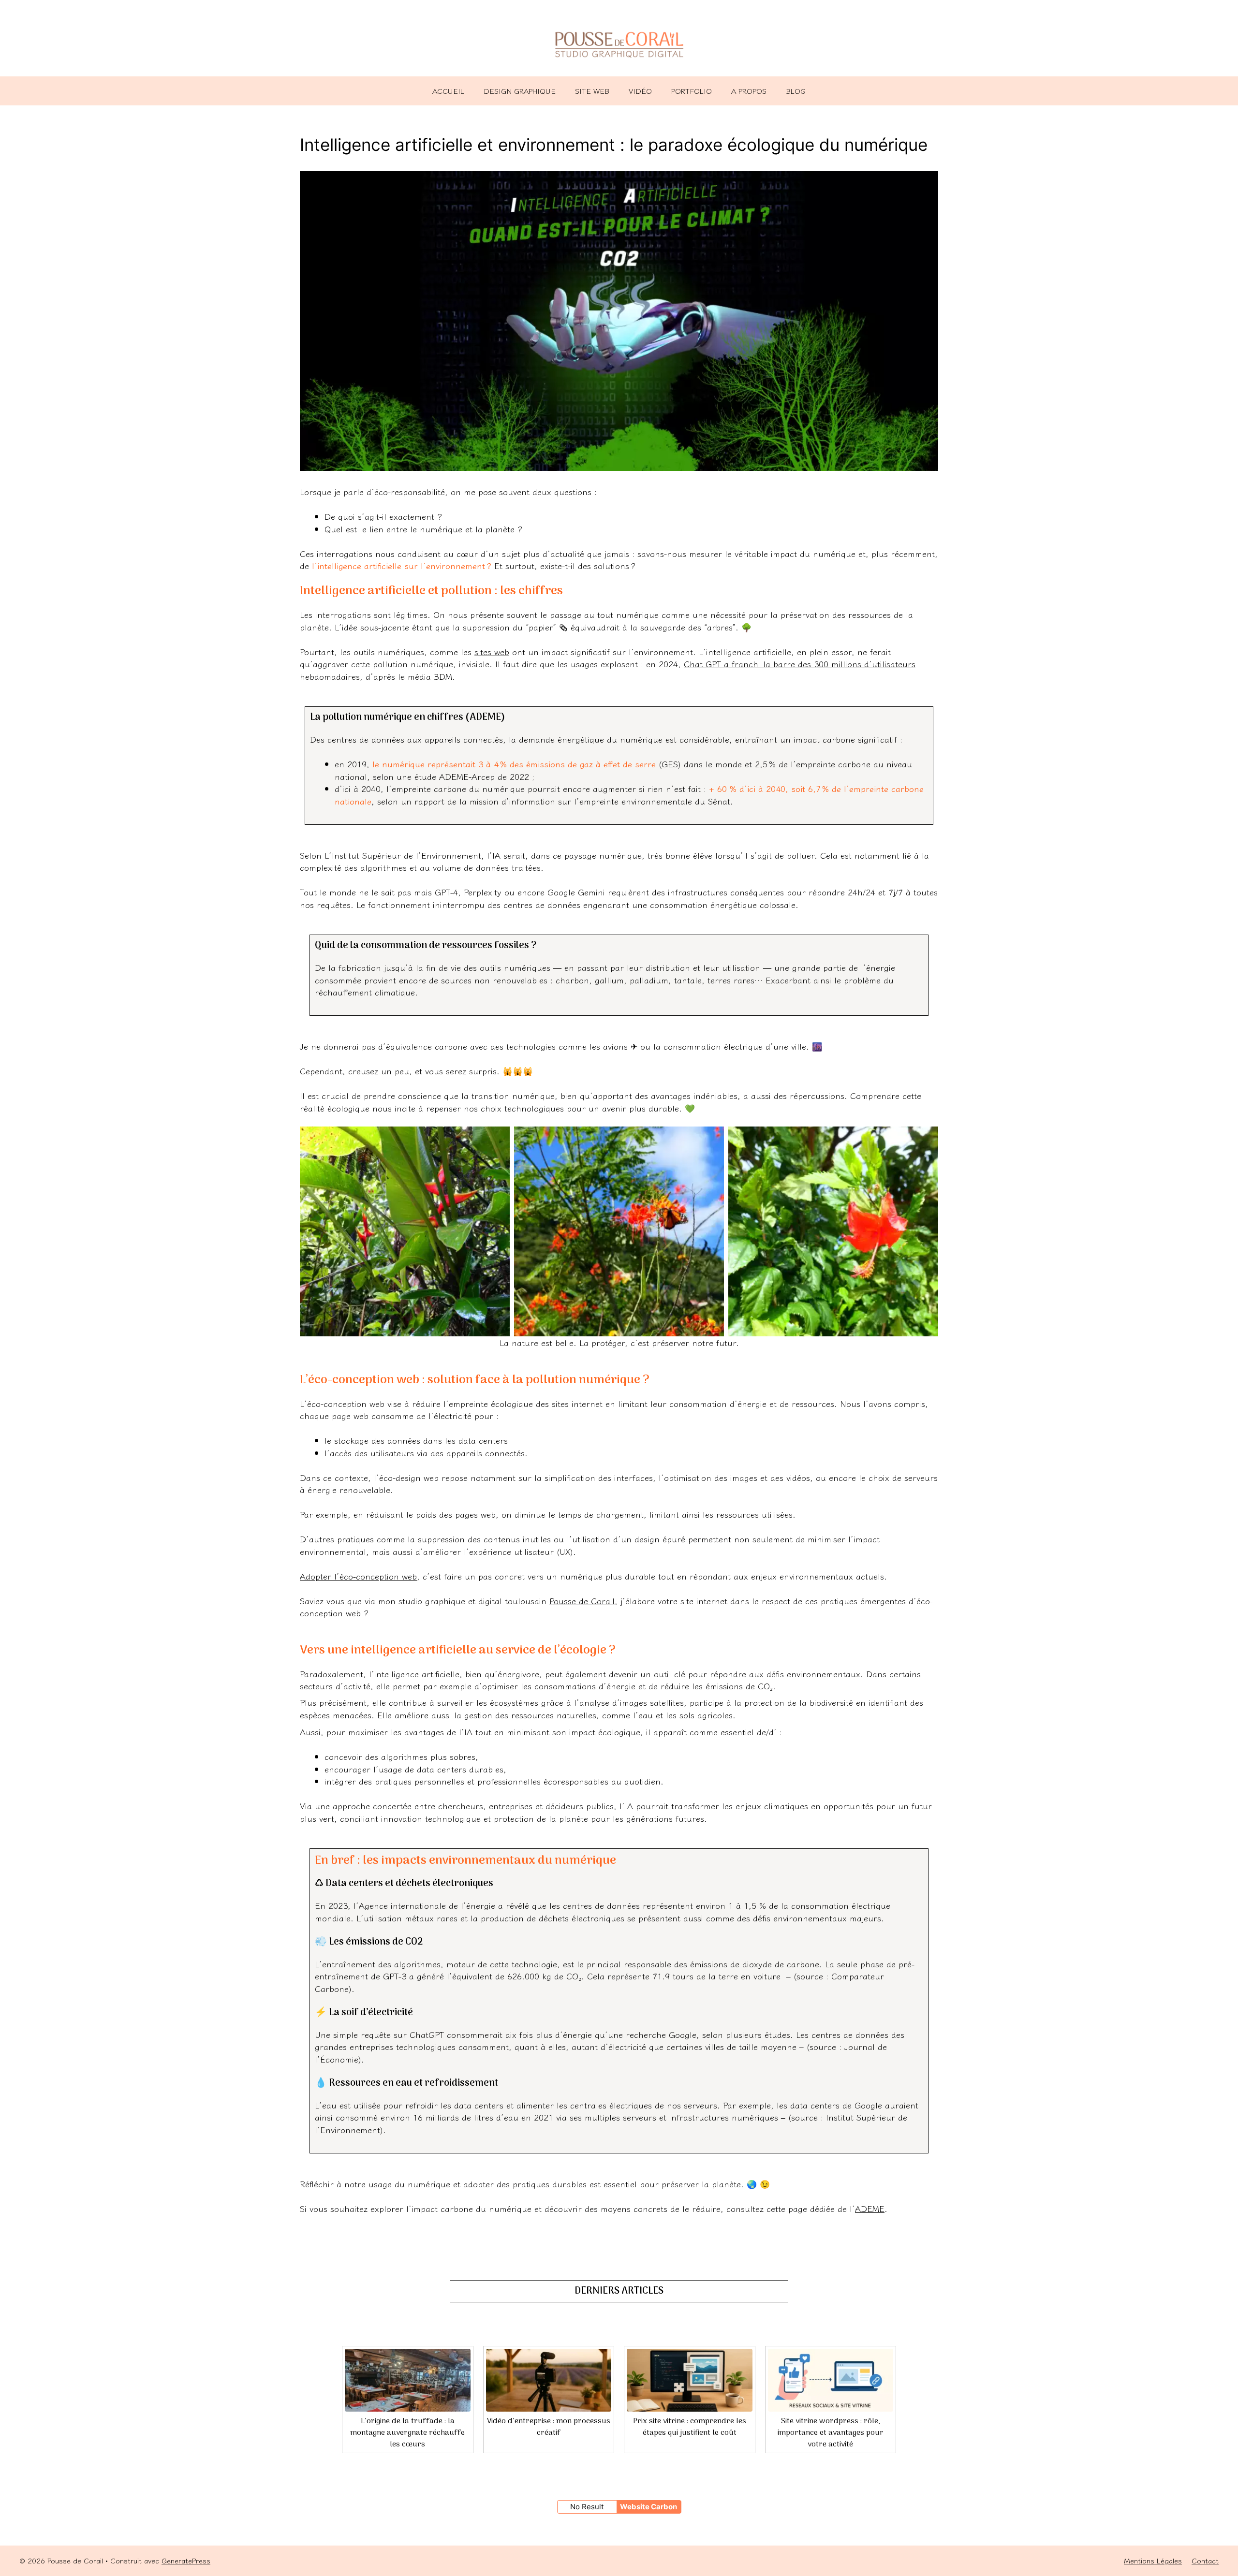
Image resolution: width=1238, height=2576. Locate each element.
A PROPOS (749, 91)
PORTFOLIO (692, 91)
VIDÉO (640, 91)
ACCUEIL (448, 91)
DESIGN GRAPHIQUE (520, 91)
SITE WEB (592, 91)
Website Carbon (648, 2507)
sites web (492, 651)
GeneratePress (186, 2560)
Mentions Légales (1153, 2560)
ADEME (870, 2208)
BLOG (796, 91)
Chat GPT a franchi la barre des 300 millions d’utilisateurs (800, 664)
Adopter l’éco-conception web (358, 1576)
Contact (1205, 2560)
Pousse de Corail (582, 1601)
